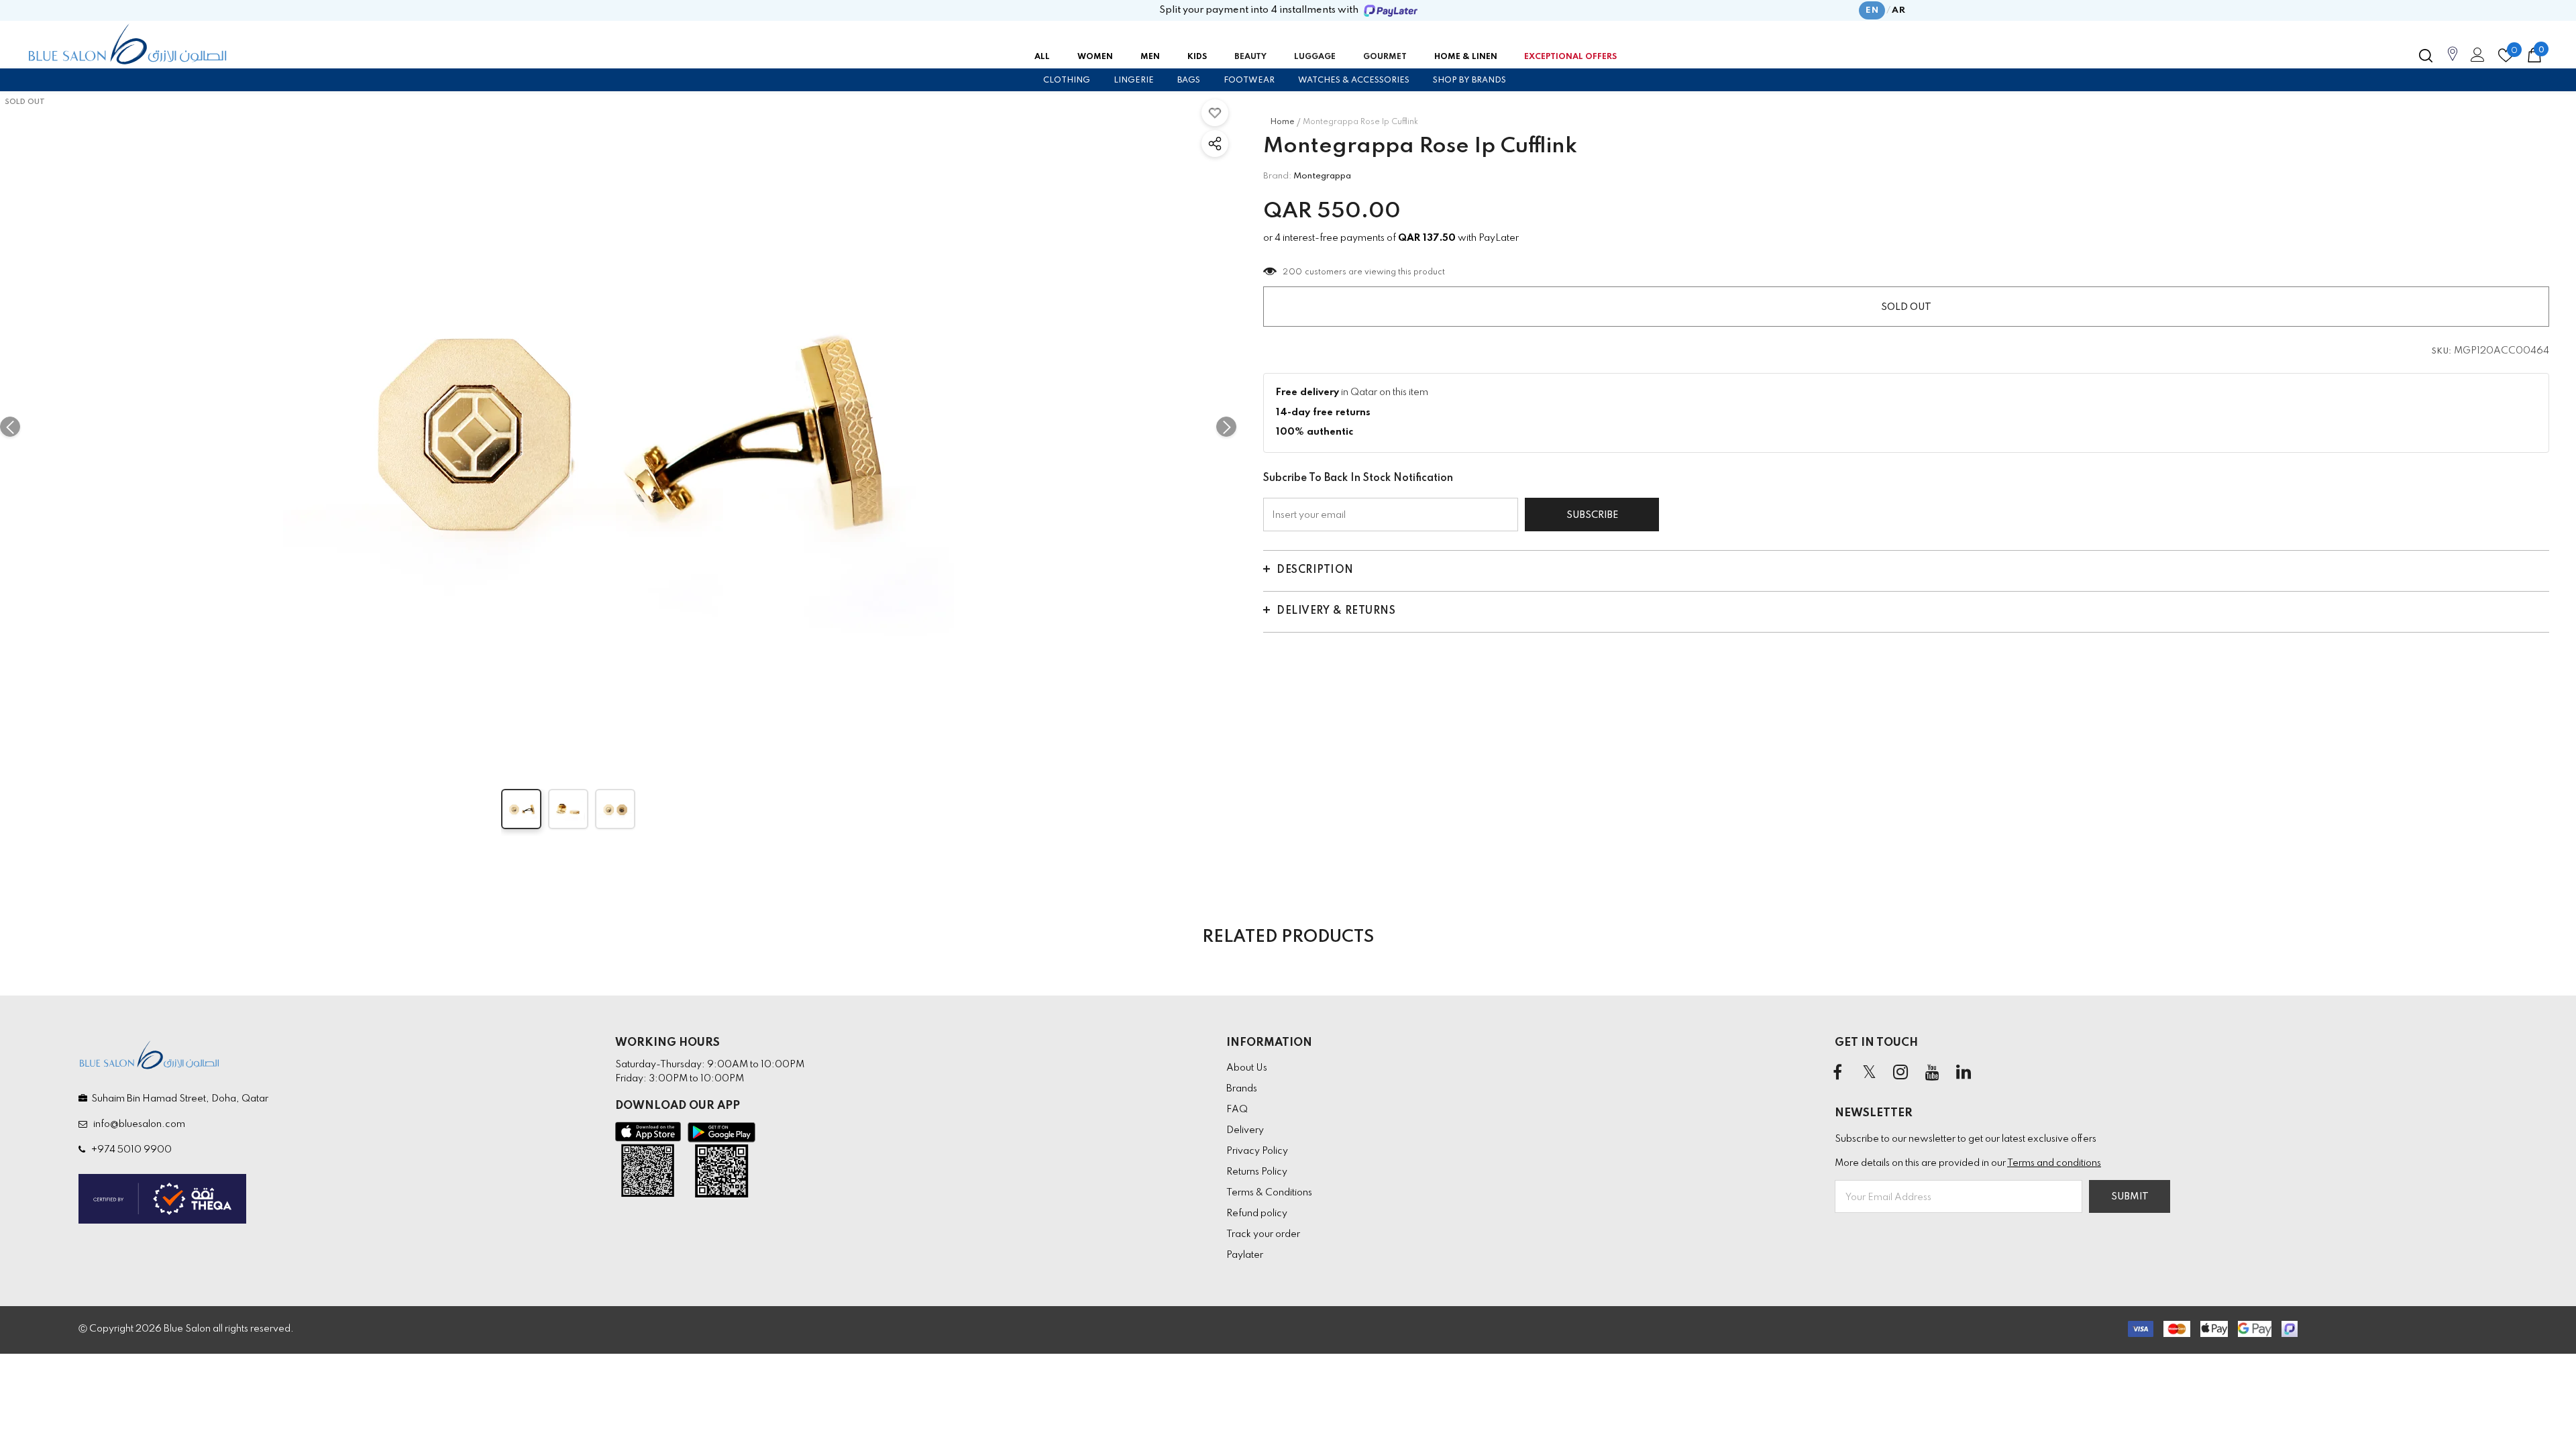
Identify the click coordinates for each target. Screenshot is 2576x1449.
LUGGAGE (1315, 57)
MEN (1150, 57)
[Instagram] (1900, 1073)
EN (1872, 10)
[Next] (1226, 427)
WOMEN (1095, 57)
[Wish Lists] (1215, 113)
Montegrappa (1322, 176)
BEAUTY (1250, 57)
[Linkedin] (1964, 1073)
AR (1898, 10)
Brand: (1277, 176)
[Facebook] (1837, 1073)
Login (2475, 58)
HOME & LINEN (1466, 57)
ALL (1042, 57)
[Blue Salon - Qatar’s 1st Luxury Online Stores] (127, 44)
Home (1282, 122)
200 (1293, 272)
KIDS (1197, 57)
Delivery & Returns (1336, 611)
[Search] (2426, 56)
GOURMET (1385, 57)
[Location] (2453, 61)
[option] (618, 427)
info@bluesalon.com (137, 1124)
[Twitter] (1869, 1073)
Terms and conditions (2054, 1163)
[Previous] (10, 427)
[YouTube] (1932, 1073)
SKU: (2442, 352)
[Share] (1215, 144)
